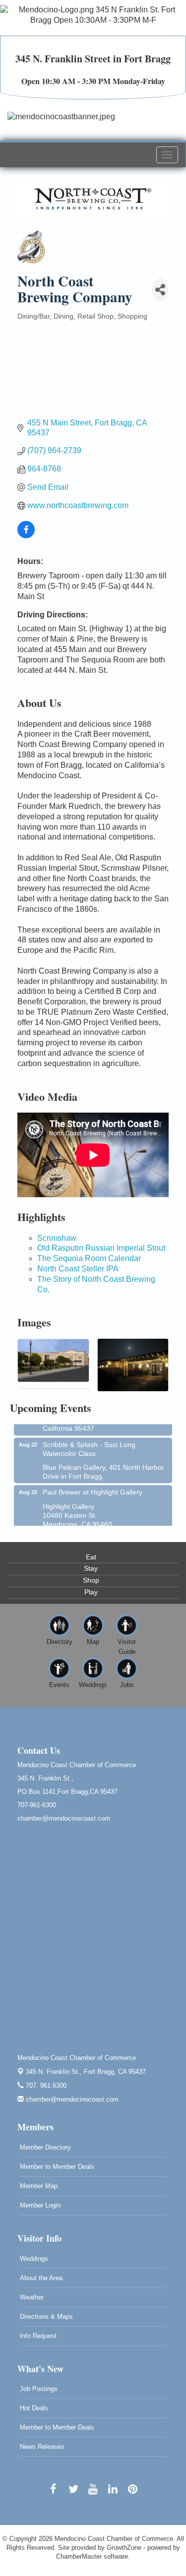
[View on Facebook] (26, 536)
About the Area (41, 2278)
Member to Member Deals (57, 2167)
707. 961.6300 (45, 2085)
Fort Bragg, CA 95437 (86, 2072)
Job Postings (39, 2389)
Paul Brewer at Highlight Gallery (93, 1485)
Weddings (34, 2259)
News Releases (42, 2447)
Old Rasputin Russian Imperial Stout (101, 1248)
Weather (32, 2297)
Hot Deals (34, 2408)
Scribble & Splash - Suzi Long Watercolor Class (89, 1442)
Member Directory (45, 2147)
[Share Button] (160, 290)
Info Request (38, 2336)
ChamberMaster (79, 2556)
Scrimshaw (57, 1238)
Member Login (40, 2205)
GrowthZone (124, 2548)
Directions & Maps (46, 2317)
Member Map (39, 2186)
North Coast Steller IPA (78, 1269)
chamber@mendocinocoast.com (71, 2099)
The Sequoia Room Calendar (89, 1258)
